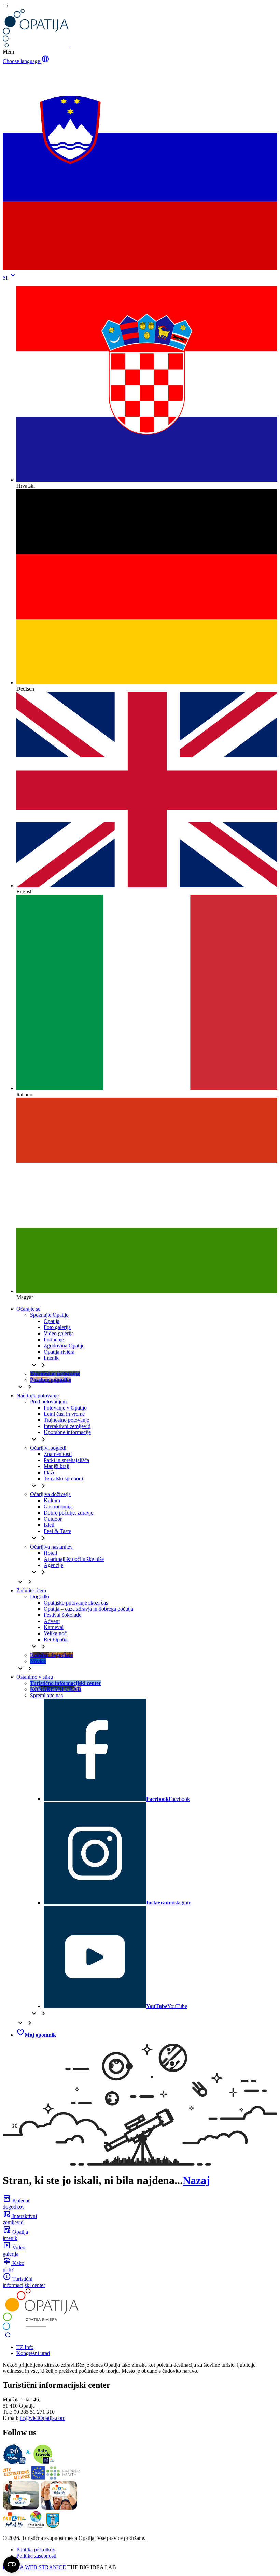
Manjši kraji (57, 1466)
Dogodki (40, 1596)
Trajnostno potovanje (66, 1420)
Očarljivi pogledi (48, 1448)
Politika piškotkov (36, 2550)
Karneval (54, 1627)
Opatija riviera (59, 1352)
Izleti (49, 1525)
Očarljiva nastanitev (51, 1547)
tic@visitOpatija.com (43, 2418)
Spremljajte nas (46, 1695)
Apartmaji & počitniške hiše (74, 1559)
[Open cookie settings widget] (12, 2564)
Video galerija (59, 1333)
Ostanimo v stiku (35, 1677)
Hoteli (50, 1553)
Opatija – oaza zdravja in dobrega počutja (88, 1609)
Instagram (169, 1903)
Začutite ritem (31, 1590)
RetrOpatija (56, 1639)
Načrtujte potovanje (38, 1395)
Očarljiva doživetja (50, 1494)
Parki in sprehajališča (66, 1460)
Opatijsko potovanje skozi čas (76, 1603)
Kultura (52, 1500)
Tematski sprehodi (63, 1479)
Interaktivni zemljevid (67, 1426)
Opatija (52, 1321)
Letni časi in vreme (64, 1414)
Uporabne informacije (67, 1432)
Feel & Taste (57, 1531)
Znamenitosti (58, 1454)
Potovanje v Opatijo (65, 1408)
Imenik (51, 1358)
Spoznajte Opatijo (49, 1315)
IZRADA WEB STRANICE (35, 2567)
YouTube (167, 2006)
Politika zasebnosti (36, 2556)
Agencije (53, 1565)
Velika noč (55, 1633)
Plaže (50, 1472)
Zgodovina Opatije (64, 1346)
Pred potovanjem (48, 1402)
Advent (52, 1621)
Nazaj (196, 2180)
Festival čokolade (62, 1615)
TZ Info (25, 2347)
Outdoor (53, 1519)
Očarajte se (28, 1309)
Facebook (168, 1799)
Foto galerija (57, 1327)
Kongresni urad (33, 2353)
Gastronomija (58, 1507)
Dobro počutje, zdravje (68, 1513)
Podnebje (54, 1339)
